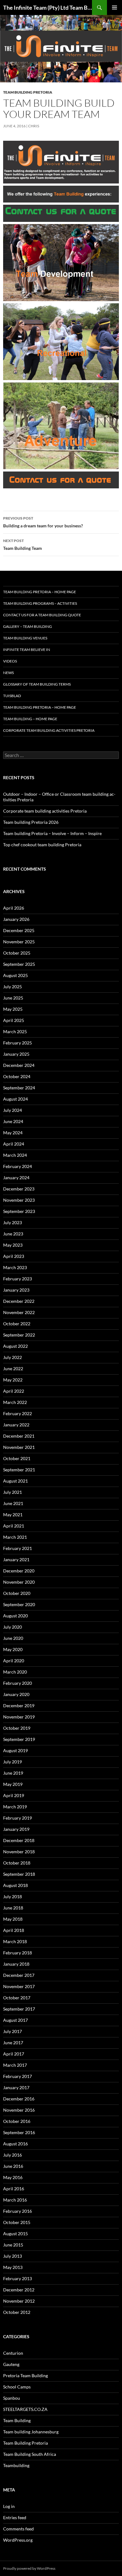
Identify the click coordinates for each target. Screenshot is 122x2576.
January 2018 (16, 1964)
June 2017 (13, 2043)
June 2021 (13, 1503)
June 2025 (13, 998)
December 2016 (19, 2099)
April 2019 (14, 1795)
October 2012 (17, 2312)
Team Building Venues (25, 638)
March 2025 (15, 1031)
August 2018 (15, 1885)
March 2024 (15, 1155)
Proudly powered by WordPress (29, 2568)
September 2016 (19, 2132)
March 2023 (15, 1267)
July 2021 (13, 1492)
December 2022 (19, 1301)
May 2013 (13, 2267)
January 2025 (16, 1054)
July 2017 (13, 2031)
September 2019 (19, 1739)
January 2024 (16, 1178)
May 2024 (13, 1133)
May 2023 (13, 1245)
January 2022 (16, 1425)
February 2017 (18, 2076)
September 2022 (19, 1335)
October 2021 (17, 1458)
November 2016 (19, 2110)
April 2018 (14, 1930)
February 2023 (18, 1279)
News (8, 673)
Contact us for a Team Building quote (42, 615)
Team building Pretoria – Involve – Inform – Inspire (52, 833)
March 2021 (15, 1537)
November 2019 (19, 1717)
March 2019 (15, 1807)
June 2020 (13, 1638)
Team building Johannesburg (31, 2432)
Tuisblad (12, 696)
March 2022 (15, 1402)
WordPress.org (18, 2540)
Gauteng (11, 2364)
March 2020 (15, 1672)
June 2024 (13, 1121)
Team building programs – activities (40, 603)
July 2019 (13, 1762)
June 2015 (13, 2245)
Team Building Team (23, 545)
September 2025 (19, 964)
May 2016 (13, 2177)
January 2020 (16, 1694)
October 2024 (17, 1076)
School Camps (17, 2387)
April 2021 (14, 1526)
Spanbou (12, 2398)
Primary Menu (114, 7)
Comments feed (18, 2529)
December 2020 (19, 1571)
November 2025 (19, 942)
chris (34, 126)
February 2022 (18, 1413)
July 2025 (13, 987)
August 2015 (15, 2234)
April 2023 (14, 1256)
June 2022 (13, 1369)
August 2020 (15, 1616)
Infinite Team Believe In (27, 650)
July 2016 (13, 2155)
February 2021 (18, 1548)
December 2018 (19, 1840)
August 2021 (15, 1481)
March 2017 (15, 2065)
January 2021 (16, 1559)
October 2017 (17, 1998)
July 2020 (13, 1627)
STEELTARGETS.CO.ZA (25, 2409)
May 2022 (13, 1380)
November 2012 (19, 2301)
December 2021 (19, 1436)
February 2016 (18, 2211)
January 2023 (16, 1290)
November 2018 (19, 1852)
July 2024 (13, 1110)
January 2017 (16, 2087)
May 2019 (13, 1784)
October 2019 (17, 1728)
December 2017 (19, 1975)
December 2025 (19, 930)
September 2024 (19, 1088)
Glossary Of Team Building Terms (37, 684)
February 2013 (18, 2278)
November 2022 (19, 1312)
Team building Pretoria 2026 (31, 822)
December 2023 (19, 1189)
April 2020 (14, 1661)
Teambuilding (16, 2465)
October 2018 (17, 1863)
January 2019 (16, 1829)
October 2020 (17, 1593)
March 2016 (15, 2200)
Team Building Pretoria (28, 92)
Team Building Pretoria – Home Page (40, 592)
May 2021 (13, 1515)
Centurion (13, 2353)
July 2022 (13, 1357)
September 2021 (19, 1470)
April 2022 (14, 1391)
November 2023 (19, 1200)
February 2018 (18, 1953)
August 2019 (15, 1750)
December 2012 (19, 2290)
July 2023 (13, 1222)
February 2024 (18, 1166)
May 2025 (13, 1009)
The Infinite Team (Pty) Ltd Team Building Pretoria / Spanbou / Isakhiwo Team (48, 7)
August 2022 (15, 1346)
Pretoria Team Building (25, 2376)
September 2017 (19, 2009)
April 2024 (14, 1144)
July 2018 (13, 1897)
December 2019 (19, 1706)
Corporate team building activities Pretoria (49, 730)
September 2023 (19, 1211)
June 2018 (13, 1908)
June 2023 (13, 1234)
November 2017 (19, 1986)
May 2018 (13, 1919)
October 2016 (17, 2121)
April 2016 (14, 2189)
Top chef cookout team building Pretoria (42, 845)
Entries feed (15, 2517)
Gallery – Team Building (28, 626)
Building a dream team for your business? (43, 522)
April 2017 (14, 2054)
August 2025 (15, 975)
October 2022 (17, 1324)
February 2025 (18, 1043)
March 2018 (15, 1941)
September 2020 (19, 1604)
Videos (10, 661)
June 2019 (13, 1773)
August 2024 (15, 1099)
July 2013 (13, 2256)
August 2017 (15, 2020)
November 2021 (19, 1447)
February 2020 (18, 1683)
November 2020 (19, 1582)
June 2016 (13, 2166)
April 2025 (14, 1020)
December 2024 (19, 1065)
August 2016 (15, 2144)
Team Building (17, 2420)
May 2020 (13, 1649)
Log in (9, 2506)
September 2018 (19, 1874)
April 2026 (14, 908)
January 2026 (16, 919)
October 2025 (17, 953)
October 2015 (17, 2222)
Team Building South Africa (30, 2454)
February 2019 (18, 1818)
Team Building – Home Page (30, 719)
